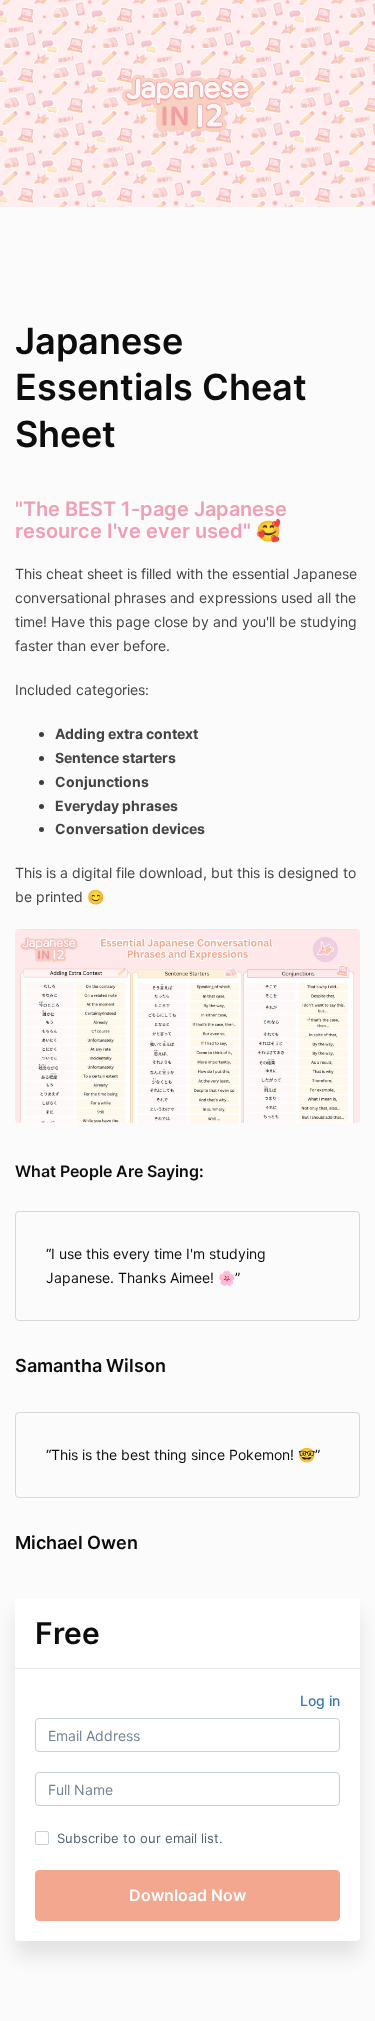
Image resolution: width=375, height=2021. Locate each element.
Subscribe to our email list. (140, 1838)
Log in (320, 1700)
